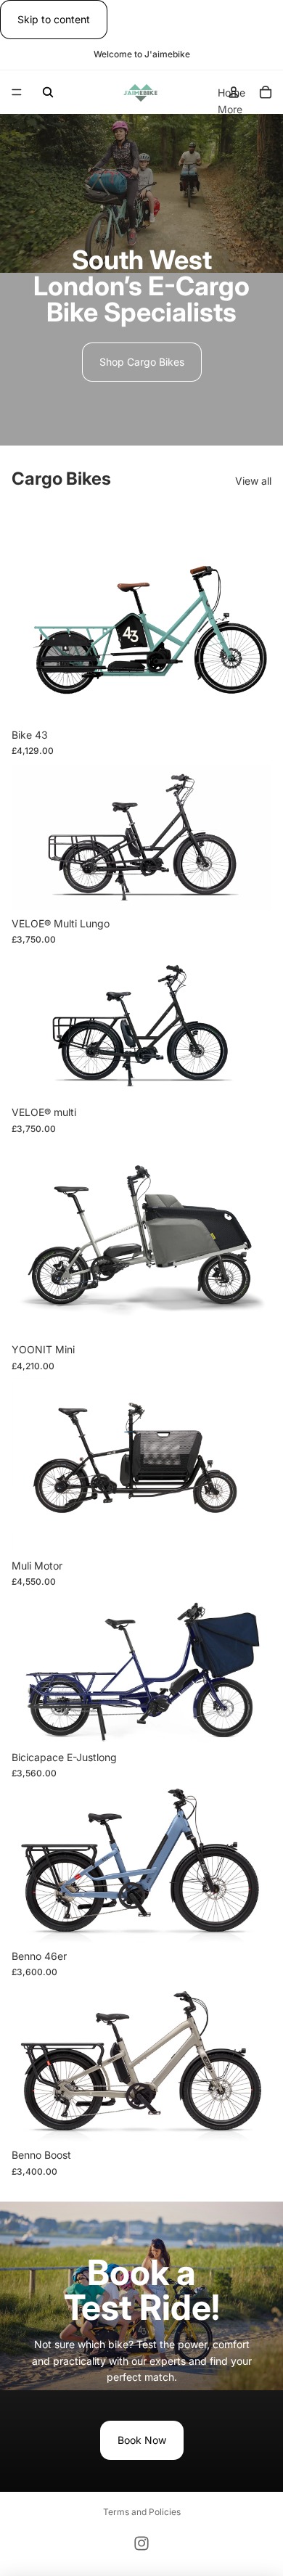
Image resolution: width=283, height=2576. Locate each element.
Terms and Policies (142, 2512)
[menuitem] (230, 110)
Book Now (142, 2440)
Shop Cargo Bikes (142, 362)
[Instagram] (141, 2543)
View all (253, 481)
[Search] (48, 92)
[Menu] (17, 93)
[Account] (234, 92)
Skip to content (54, 19)
